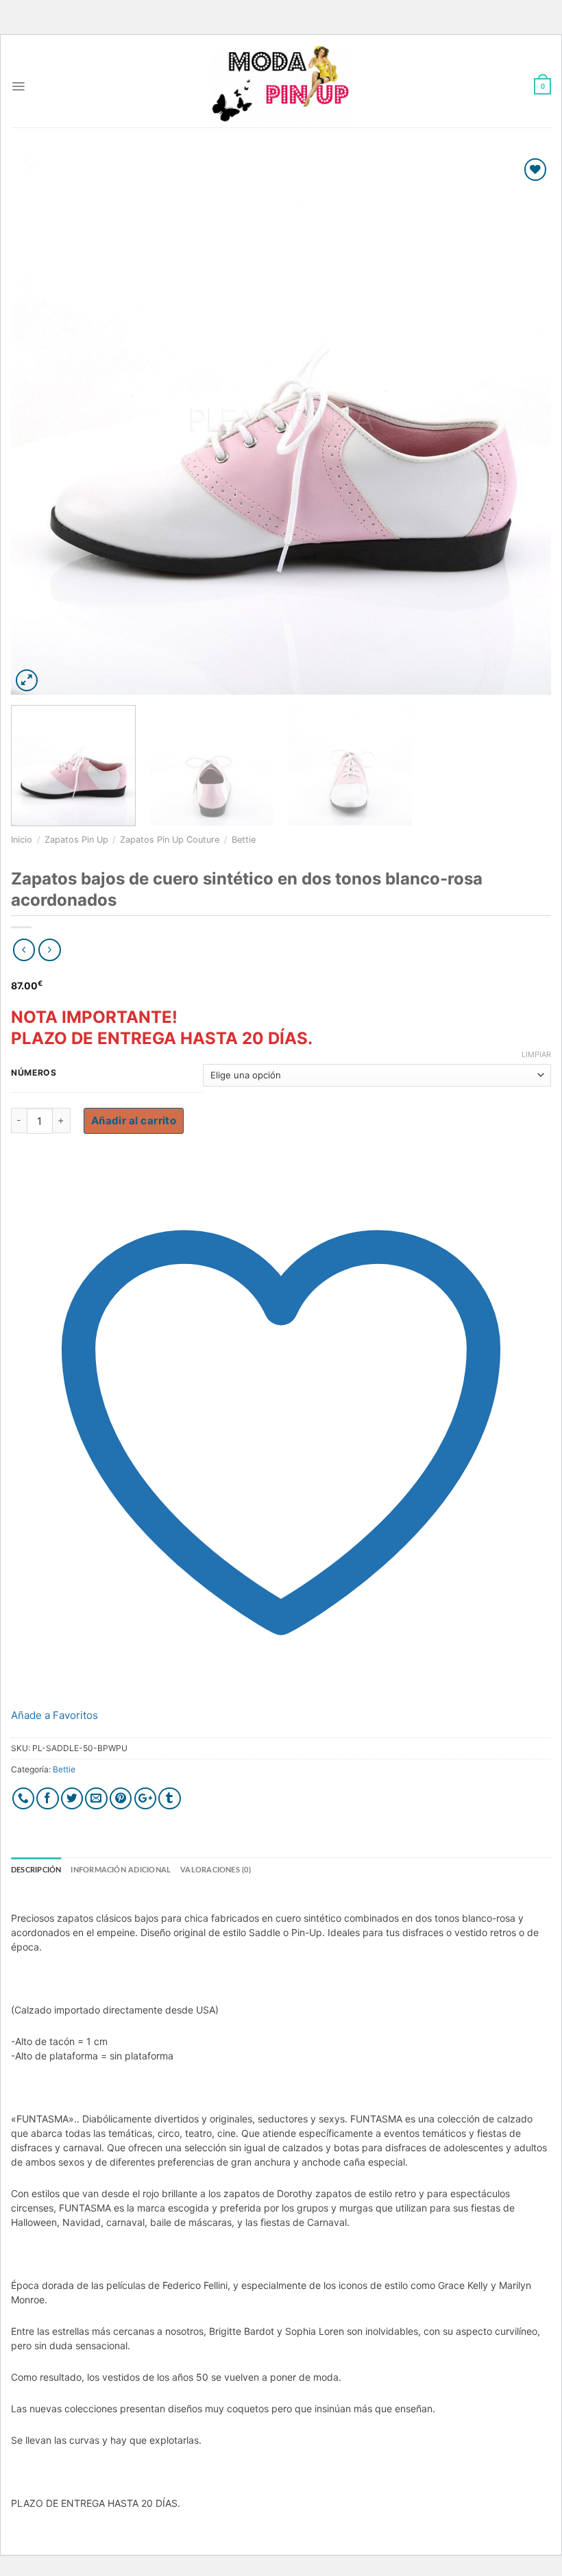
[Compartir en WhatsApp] (24, 1799)
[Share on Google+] (146, 1799)
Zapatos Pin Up (76, 840)
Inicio (22, 840)
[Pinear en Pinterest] (121, 1799)
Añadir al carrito (134, 1120)
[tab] (36, 1870)
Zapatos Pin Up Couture (170, 840)
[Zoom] (27, 681)
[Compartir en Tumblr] (170, 1799)
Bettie (244, 840)
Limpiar (536, 1054)
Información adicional (121, 1870)
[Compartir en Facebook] (48, 1799)
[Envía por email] (96, 1799)
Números (34, 1073)
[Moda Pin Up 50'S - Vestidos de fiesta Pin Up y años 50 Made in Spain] (281, 86)
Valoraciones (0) (216, 1870)
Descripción (36, 1870)
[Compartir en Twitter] (72, 1799)
